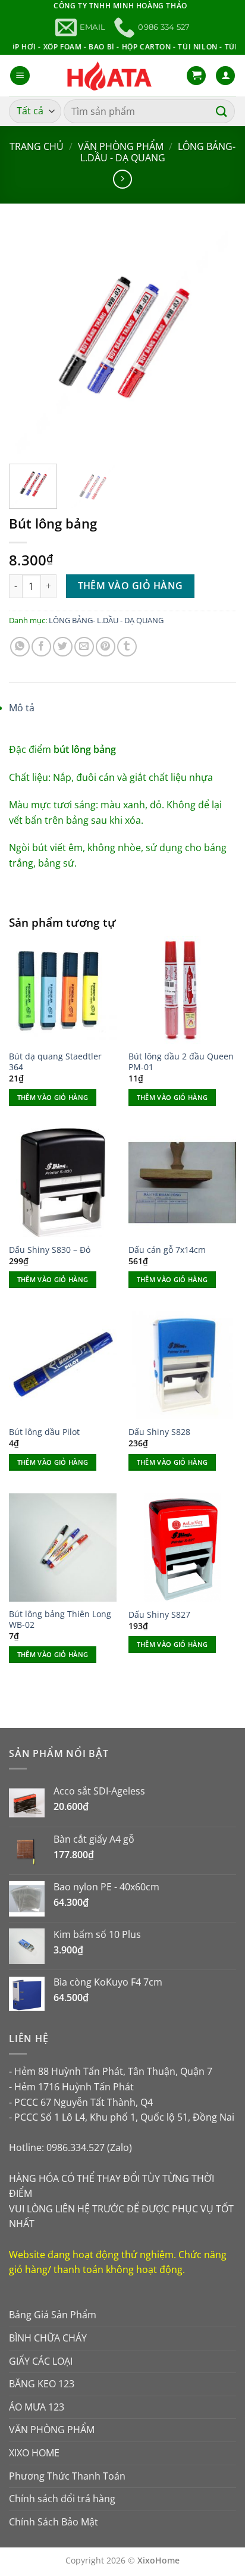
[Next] (216, 340)
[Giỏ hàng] (196, 76)
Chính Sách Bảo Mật (54, 2522)
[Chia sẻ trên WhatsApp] (20, 647)
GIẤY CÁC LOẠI (41, 2361)
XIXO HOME (34, 2453)
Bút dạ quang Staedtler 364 (55, 1062)
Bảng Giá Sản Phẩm (53, 2315)
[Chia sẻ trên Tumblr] (127, 647)
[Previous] (29, 340)
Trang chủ (37, 146)
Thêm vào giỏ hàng (131, 586)
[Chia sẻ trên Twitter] (63, 647)
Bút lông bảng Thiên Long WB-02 (60, 1619)
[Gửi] (222, 111)
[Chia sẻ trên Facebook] (41, 647)
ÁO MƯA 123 (37, 2407)
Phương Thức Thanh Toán (67, 2476)
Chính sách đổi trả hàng (62, 2499)
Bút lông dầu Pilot (44, 1432)
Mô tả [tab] (22, 708)
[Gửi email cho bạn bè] (84, 647)
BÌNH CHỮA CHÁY (48, 2338)
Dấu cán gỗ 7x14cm (167, 1250)
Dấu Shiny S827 (159, 1615)
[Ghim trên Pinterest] (106, 647)
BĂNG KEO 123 (42, 2384)
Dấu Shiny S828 (159, 1432)
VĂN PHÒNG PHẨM (121, 146)
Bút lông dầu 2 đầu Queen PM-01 (181, 1062)
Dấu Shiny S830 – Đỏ (50, 1250)
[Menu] (20, 76)
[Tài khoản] (225, 76)
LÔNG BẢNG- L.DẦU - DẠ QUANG (158, 152)
